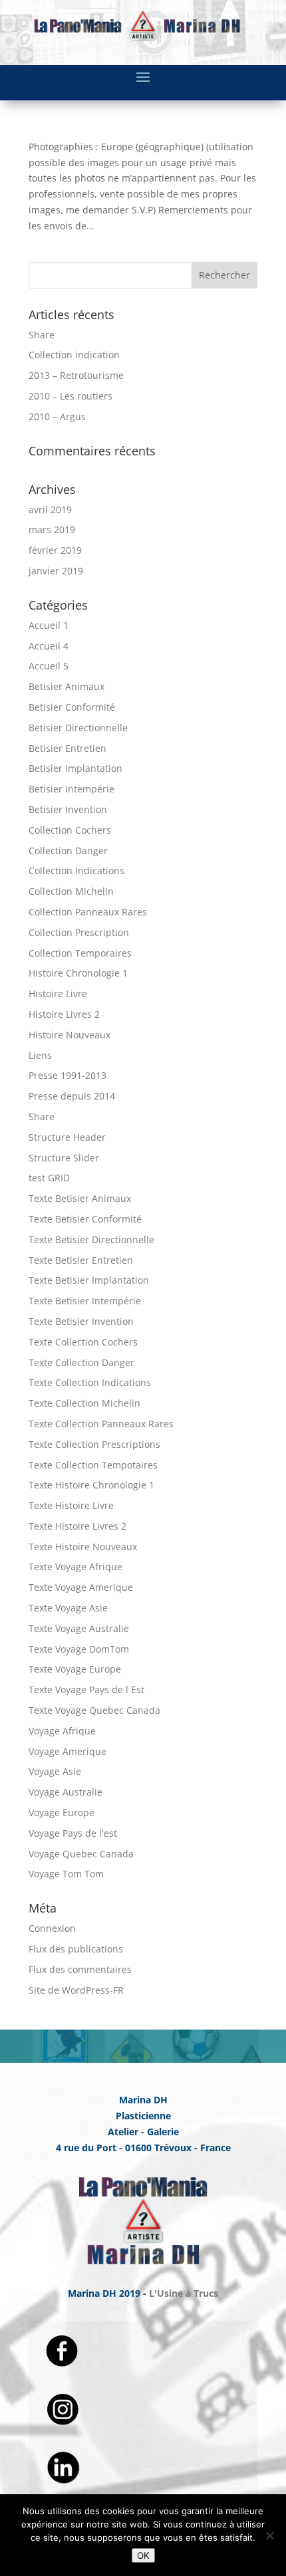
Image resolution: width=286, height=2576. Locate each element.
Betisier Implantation (75, 768)
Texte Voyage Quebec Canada (94, 1710)
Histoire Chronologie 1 (78, 973)
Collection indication (74, 355)
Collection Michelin (71, 891)
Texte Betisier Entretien (81, 1260)
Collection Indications (76, 871)
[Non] (269, 2535)
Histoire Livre (58, 994)
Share (42, 335)
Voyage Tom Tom (66, 1874)
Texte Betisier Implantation (89, 1280)
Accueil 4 (49, 646)
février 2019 (55, 550)
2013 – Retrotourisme (76, 375)
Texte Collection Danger (81, 1362)
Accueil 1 (49, 625)
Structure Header (67, 1137)
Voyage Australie (66, 1792)
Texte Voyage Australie (79, 1628)
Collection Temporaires (80, 953)
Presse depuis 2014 (72, 1096)
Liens (40, 1055)
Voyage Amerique (68, 1751)
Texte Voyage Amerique (81, 1587)
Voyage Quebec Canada (81, 1854)
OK (143, 2555)
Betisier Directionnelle (78, 728)
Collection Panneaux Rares (88, 912)
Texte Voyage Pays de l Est (86, 1690)
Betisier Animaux (67, 686)
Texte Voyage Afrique (75, 1567)
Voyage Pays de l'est (73, 1833)
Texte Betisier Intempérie (85, 1301)
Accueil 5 (49, 666)
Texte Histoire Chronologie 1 (91, 1485)
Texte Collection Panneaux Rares (101, 1424)
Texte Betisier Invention (81, 1321)
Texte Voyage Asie (68, 1608)
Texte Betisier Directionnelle (91, 1239)
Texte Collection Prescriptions (94, 1444)
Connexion (52, 1928)
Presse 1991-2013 (68, 1075)
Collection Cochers (70, 830)
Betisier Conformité (72, 707)
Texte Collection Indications (90, 1382)
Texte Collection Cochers (83, 1342)
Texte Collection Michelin (84, 1403)
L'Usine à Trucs (184, 2293)
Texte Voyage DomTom (79, 1649)
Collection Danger (68, 851)
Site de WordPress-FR (76, 1990)
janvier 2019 (56, 571)
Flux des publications (76, 1949)
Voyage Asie (55, 1771)
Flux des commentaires (80, 1969)
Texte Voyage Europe (75, 1669)
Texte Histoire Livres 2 (77, 1526)
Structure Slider (64, 1158)
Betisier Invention (68, 809)
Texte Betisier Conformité (85, 1219)
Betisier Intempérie (71, 789)
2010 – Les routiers (71, 396)
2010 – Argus (57, 416)
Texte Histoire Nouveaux (83, 1547)
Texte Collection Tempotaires (93, 1465)
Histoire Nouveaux (70, 1035)
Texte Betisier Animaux (80, 1198)
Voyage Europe (62, 1813)
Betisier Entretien (68, 748)
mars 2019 (52, 529)
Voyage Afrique (62, 1731)
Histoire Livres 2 (64, 1014)
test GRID (49, 1178)
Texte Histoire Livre (71, 1505)
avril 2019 (50, 510)
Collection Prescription (79, 932)
